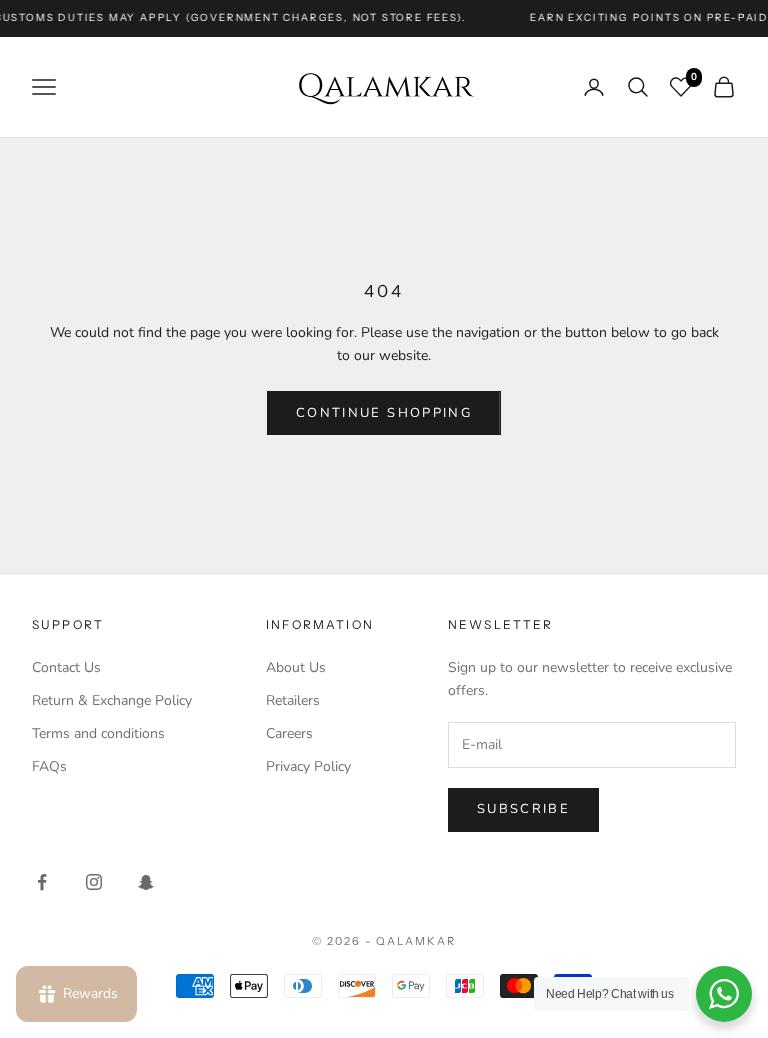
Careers (289, 733)
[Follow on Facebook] (42, 882)
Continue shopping (384, 413)
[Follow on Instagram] (94, 882)
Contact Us (66, 667)
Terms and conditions (98, 733)
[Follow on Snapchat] (146, 882)
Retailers (293, 700)
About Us (296, 667)
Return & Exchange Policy (112, 700)
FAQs (49, 766)
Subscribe (523, 809)
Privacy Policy (308, 766)
